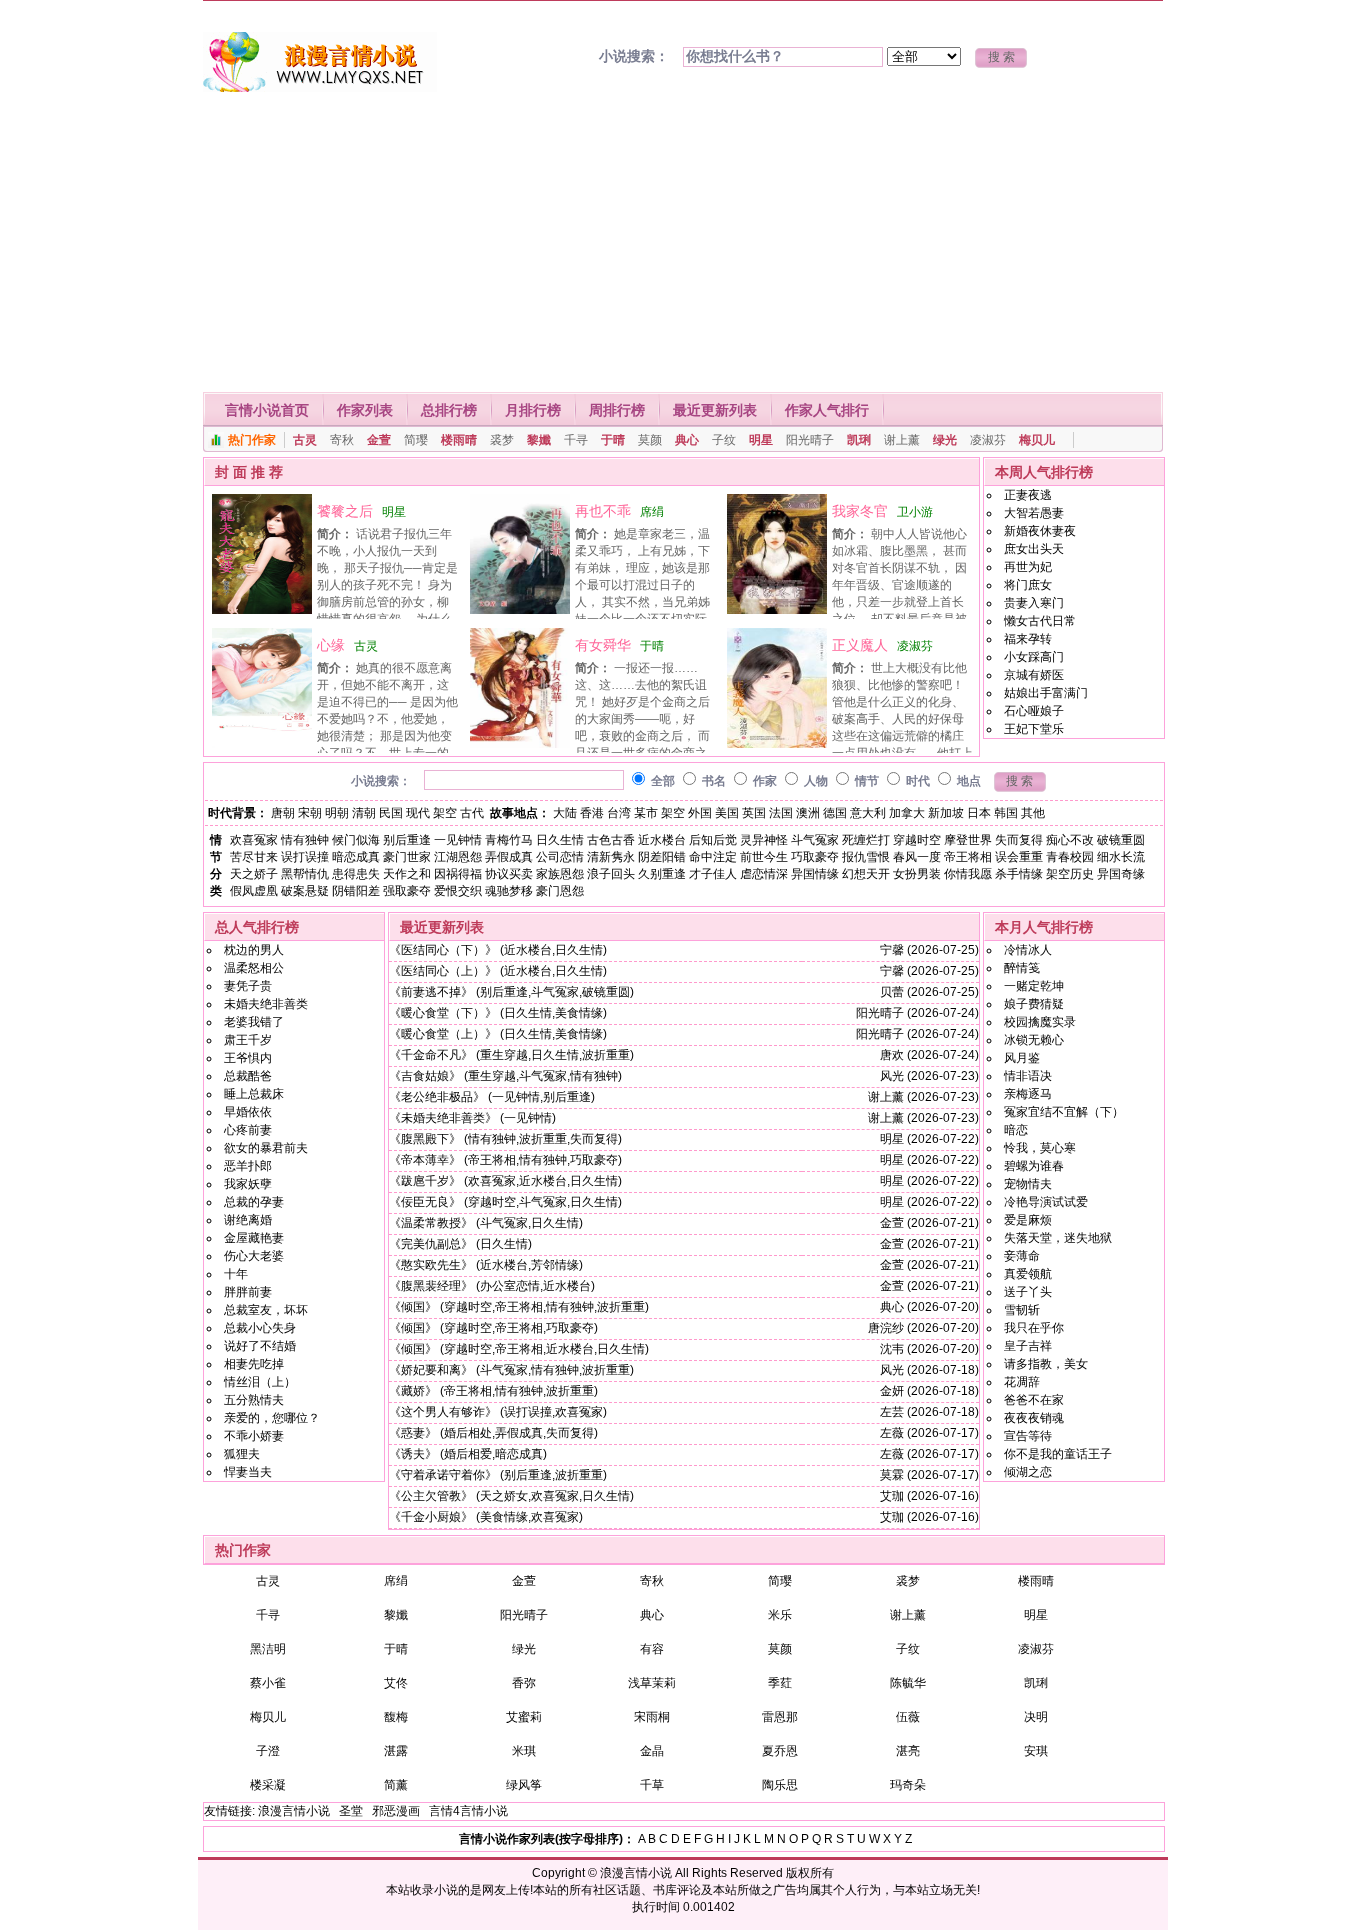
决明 (1036, 1717)
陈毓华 (908, 1683)
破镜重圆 (1121, 840)
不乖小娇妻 (254, 1436)
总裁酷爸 (248, 1076)
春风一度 (917, 857)
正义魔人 (860, 645)
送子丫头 (1028, 1292)
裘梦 (502, 440)
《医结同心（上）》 (443, 971)
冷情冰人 (1028, 950)
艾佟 (396, 1683)
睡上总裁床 (254, 1094)
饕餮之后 (345, 511)
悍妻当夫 (248, 1472)
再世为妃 (1028, 567)
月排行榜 (533, 410)
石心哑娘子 (1034, 711)
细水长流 (1121, 857)
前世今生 (764, 857)
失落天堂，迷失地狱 (1058, 1238)
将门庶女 (1028, 585)
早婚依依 (248, 1112)
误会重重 (1019, 857)
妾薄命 (1022, 1256)
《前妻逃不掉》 (431, 992)
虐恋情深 (764, 874)
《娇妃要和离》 (431, 1370)
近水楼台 (662, 840)
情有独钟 (305, 840)
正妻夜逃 (1028, 495)
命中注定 (713, 857)
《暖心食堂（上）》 (443, 1034)
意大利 (868, 813)
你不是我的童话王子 (1058, 1454)
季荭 (780, 1683)
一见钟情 (458, 840)
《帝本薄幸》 (425, 1160)
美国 (727, 813)
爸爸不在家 (1034, 1400)
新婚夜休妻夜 (1040, 531)
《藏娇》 (413, 1391)
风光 (892, 1076)
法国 (781, 813)
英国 (754, 813)
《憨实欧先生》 (431, 1265)
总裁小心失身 (260, 1328)
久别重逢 (662, 874)
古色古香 (611, 840)
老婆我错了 (254, 1022)
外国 (700, 813)
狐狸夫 (242, 1454)
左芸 (892, 1412)
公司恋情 (560, 857)
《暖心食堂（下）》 (443, 1013)
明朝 (337, 813)
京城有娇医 (1034, 675)
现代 (418, 813)
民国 (391, 813)
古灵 (305, 440)
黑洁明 (268, 1649)
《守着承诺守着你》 (443, 1475)
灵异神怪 (764, 840)
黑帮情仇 (305, 874)
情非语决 (1028, 1076)
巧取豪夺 (815, 857)
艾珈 (892, 1496)
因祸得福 (458, 874)
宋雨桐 (652, 1717)
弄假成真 (509, 857)
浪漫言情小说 (294, 1811)
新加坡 (946, 813)
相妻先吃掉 (254, 1364)
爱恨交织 (458, 891)
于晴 (613, 440)
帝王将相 (968, 857)
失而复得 (1019, 840)
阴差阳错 (662, 857)
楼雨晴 (459, 440)
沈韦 (892, 1349)
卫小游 (915, 512)
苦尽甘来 (254, 857)
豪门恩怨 (560, 891)
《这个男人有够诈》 (443, 1412)
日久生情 (560, 840)
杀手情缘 (1019, 874)
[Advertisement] (683, 242)
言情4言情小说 (468, 1811)
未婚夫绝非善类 (266, 1004)
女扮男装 (917, 874)
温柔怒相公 (254, 968)
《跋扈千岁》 (425, 1181)
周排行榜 (617, 410)
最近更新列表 (715, 410)
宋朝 (310, 813)
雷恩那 (780, 1717)
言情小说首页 (267, 410)
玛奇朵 (908, 1785)
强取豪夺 (407, 891)
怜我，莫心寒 (1040, 1148)
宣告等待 (1028, 1436)
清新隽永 (611, 857)
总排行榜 (449, 410)
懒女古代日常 (1040, 621)
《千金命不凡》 (431, 1055)
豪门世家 (407, 857)
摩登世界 (968, 840)
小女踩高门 (1034, 657)
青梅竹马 (509, 840)
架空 (445, 813)
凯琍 (859, 440)
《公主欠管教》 (431, 1496)
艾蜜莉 (524, 1717)
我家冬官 (860, 511)
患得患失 (356, 874)
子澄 (268, 1751)
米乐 (780, 1615)
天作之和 (407, 874)
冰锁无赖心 (1034, 1040)
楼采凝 (268, 1785)
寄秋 (342, 440)
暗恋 (1016, 1130)
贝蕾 (892, 992)
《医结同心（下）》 (443, 950)
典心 (687, 440)
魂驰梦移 (509, 891)
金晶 (652, 1751)
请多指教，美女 (1046, 1364)
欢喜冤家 (254, 840)
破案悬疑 (305, 891)
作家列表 (365, 410)
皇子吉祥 (1028, 1346)
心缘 (331, 645)
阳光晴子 (810, 440)
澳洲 (808, 813)
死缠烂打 (866, 840)
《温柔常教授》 (431, 1223)
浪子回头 (611, 874)
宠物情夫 (1028, 1184)
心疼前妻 (248, 1130)
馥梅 (396, 1717)
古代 (472, 813)
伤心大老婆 (254, 1256)
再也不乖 (603, 511)
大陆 (565, 813)
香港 (592, 813)
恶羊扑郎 (248, 1166)
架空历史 (1070, 874)
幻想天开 (866, 874)
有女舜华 (603, 645)
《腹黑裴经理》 (431, 1286)
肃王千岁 (248, 1040)
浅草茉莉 (652, 1683)
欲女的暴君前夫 (266, 1148)
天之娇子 (254, 874)
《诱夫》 (413, 1454)
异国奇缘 (1121, 874)
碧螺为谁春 (1034, 1166)
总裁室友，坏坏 (266, 1310)
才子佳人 (713, 874)
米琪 (524, 1751)
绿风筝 (524, 1785)
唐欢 (892, 1055)
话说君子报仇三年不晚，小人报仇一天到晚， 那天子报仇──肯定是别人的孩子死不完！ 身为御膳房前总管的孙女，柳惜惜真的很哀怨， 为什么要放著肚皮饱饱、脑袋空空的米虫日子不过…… (333, 585)
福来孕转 (1028, 639)
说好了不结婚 (260, 1346)
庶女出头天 (1034, 549)
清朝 (364, 813)
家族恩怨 (560, 874)
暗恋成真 (356, 857)
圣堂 (351, 1811)
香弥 (524, 1683)
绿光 (945, 440)
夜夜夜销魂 (1034, 1418)
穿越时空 (917, 840)
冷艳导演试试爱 (1046, 1202)
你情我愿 (968, 874)
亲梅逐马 (1028, 1094)
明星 (761, 440)
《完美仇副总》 (431, 1244)
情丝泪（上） (260, 1382)
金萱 (379, 440)
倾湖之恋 (1028, 1472)
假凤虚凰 (254, 891)
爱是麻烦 (1028, 1220)
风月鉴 (1022, 1058)
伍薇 (908, 1717)
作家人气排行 (827, 410)
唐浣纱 (886, 1328)
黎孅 (539, 440)
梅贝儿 (1037, 440)
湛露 (396, 1751)
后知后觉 (713, 840)
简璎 (416, 440)
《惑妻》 (413, 1433)
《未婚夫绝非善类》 (443, 1118)
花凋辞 (1022, 1382)
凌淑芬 (988, 440)
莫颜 (650, 440)
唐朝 (283, 813)
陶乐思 (780, 1785)
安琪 (1036, 1751)
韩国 (1006, 813)
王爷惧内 (248, 1058)
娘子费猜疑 (1034, 1004)
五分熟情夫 (254, 1400)
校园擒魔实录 (1040, 1022)
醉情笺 (1022, 968)
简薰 (396, 1785)
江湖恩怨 (458, 857)
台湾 (619, 813)
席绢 (652, 512)
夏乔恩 (780, 1751)
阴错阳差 (356, 891)
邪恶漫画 (396, 1811)
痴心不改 (1070, 840)
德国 (835, 813)
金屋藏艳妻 (254, 1238)
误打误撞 (305, 857)
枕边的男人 (254, 950)
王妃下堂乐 (1034, 729)
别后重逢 (407, 840)
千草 (652, 1785)
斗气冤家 (815, 840)
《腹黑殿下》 (425, 1139)
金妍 (892, 1391)
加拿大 (907, 813)
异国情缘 (815, 874)
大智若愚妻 (1034, 513)
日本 (979, 813)
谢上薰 (902, 440)
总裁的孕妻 (254, 1202)
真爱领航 (1028, 1274)
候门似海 (356, 840)
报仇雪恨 (866, 857)
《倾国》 (413, 1307)
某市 (646, 813)
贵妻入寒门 (1034, 603)
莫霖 (892, 1475)
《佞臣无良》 (425, 1202)
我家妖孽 (248, 1184)
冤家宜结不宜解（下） (1064, 1112)
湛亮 (908, 1751)
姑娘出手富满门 (1046, 693)
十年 (236, 1274)
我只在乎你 (1034, 1328)
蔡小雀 (268, 1683)
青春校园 (1070, 857)
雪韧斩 (1022, 1310)
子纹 (724, 440)
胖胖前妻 (248, 1292)
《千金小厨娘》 (431, 1517)
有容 (652, 1649)
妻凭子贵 (248, 986)
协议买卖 (509, 874)
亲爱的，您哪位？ (272, 1418)
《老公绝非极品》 (437, 1097)
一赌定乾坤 (1034, 986)
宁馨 (892, 950)
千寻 (576, 440)
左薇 (892, 1433)
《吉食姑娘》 (425, 1076)
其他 (1033, 813)
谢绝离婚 (248, 1220)
